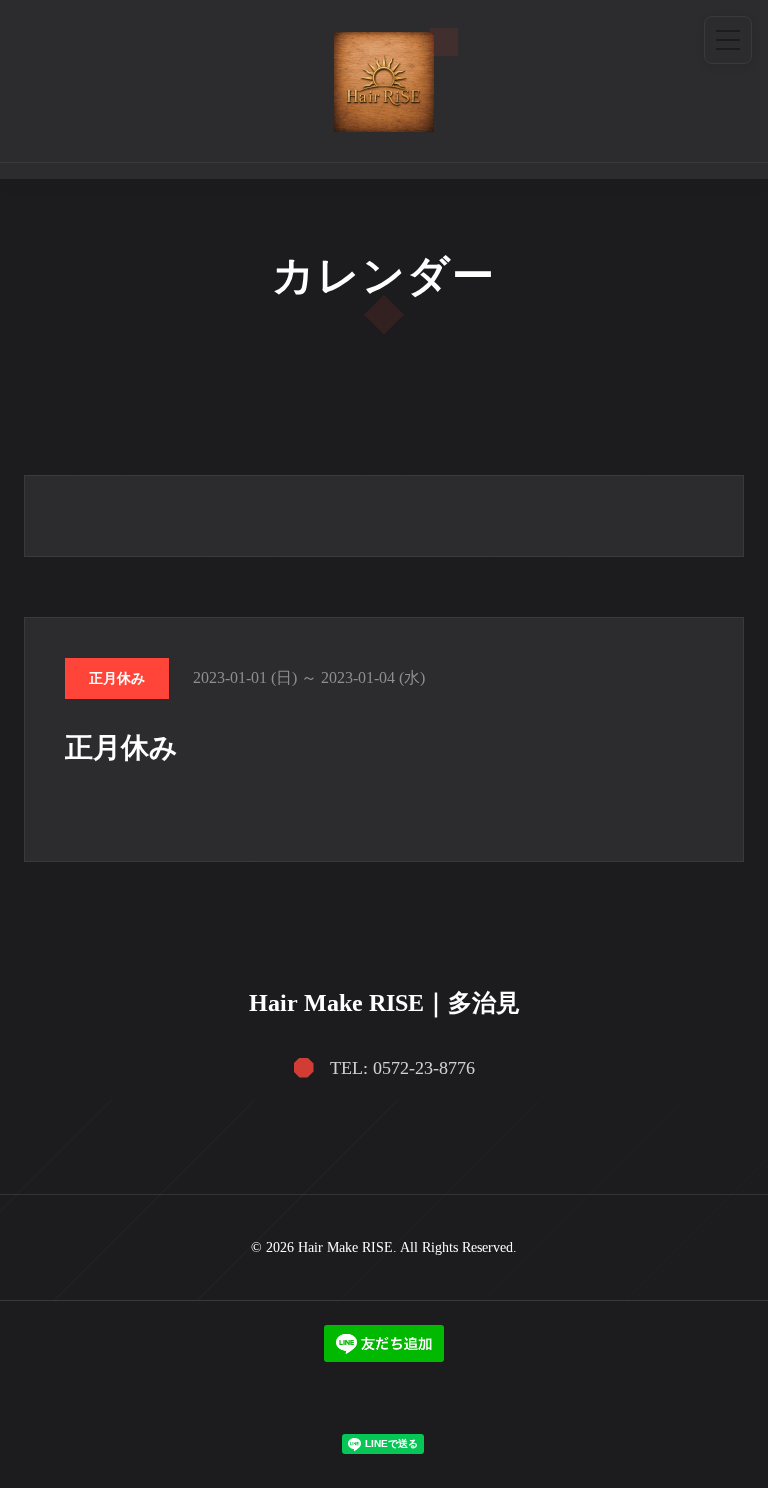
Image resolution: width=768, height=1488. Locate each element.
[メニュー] (728, 40)
